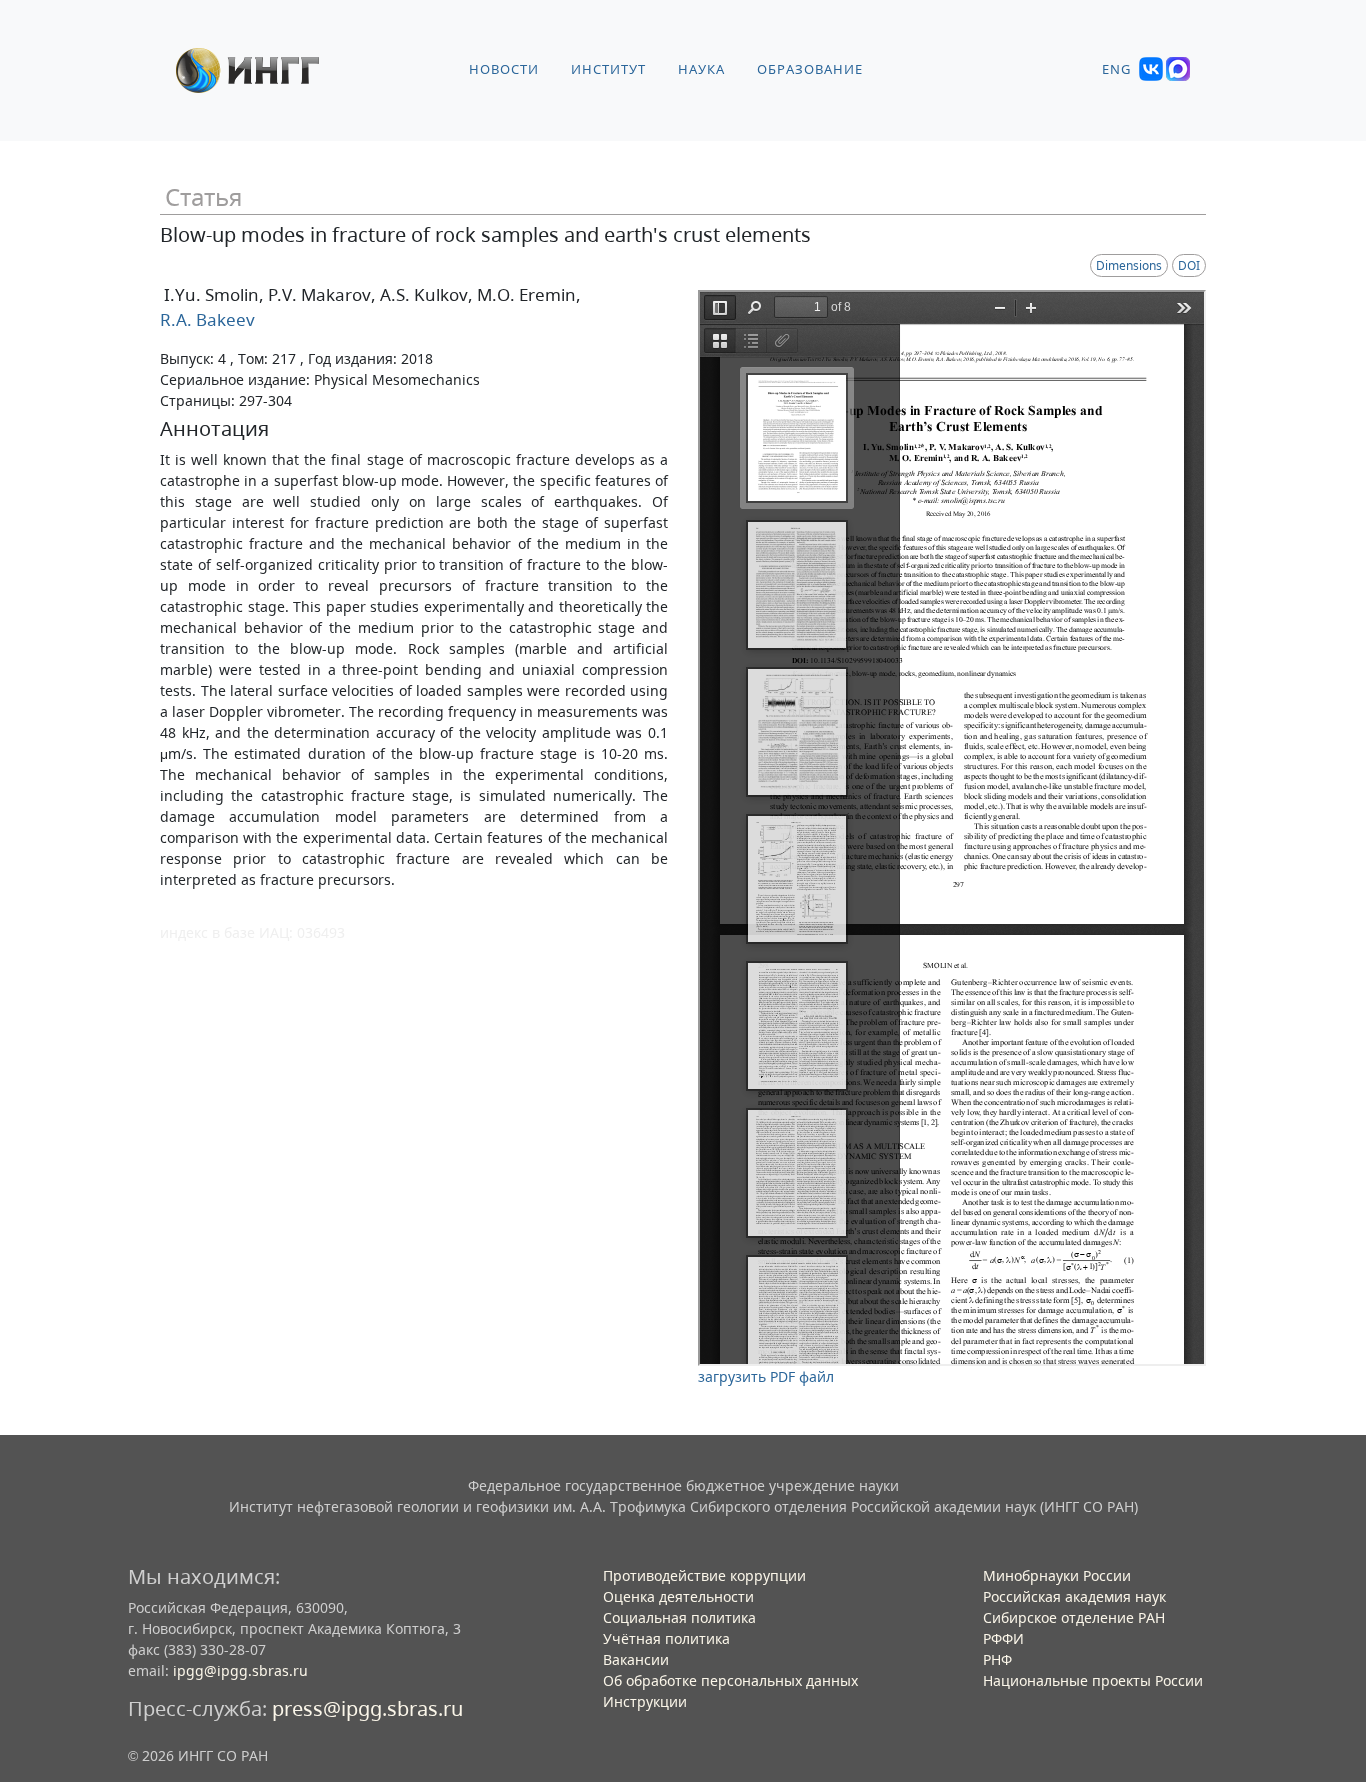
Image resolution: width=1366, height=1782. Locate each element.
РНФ (997, 1659)
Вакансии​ (636, 1659)
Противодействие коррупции (704, 1575)
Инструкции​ (645, 1701)
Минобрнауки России (1057, 1575)
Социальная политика (679, 1617)
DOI (1189, 265)
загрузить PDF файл (766, 1376)
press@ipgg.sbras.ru (367, 1708)
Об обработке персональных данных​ (730, 1680)
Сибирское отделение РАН (1074, 1617)
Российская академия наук (1074, 1596)
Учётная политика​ (666, 1638)
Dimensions (1129, 265)
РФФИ (1003, 1638)
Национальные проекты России (1093, 1680)
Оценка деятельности (678, 1596)
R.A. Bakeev (207, 319)
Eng (1116, 69)
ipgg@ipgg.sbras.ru (240, 1670)
